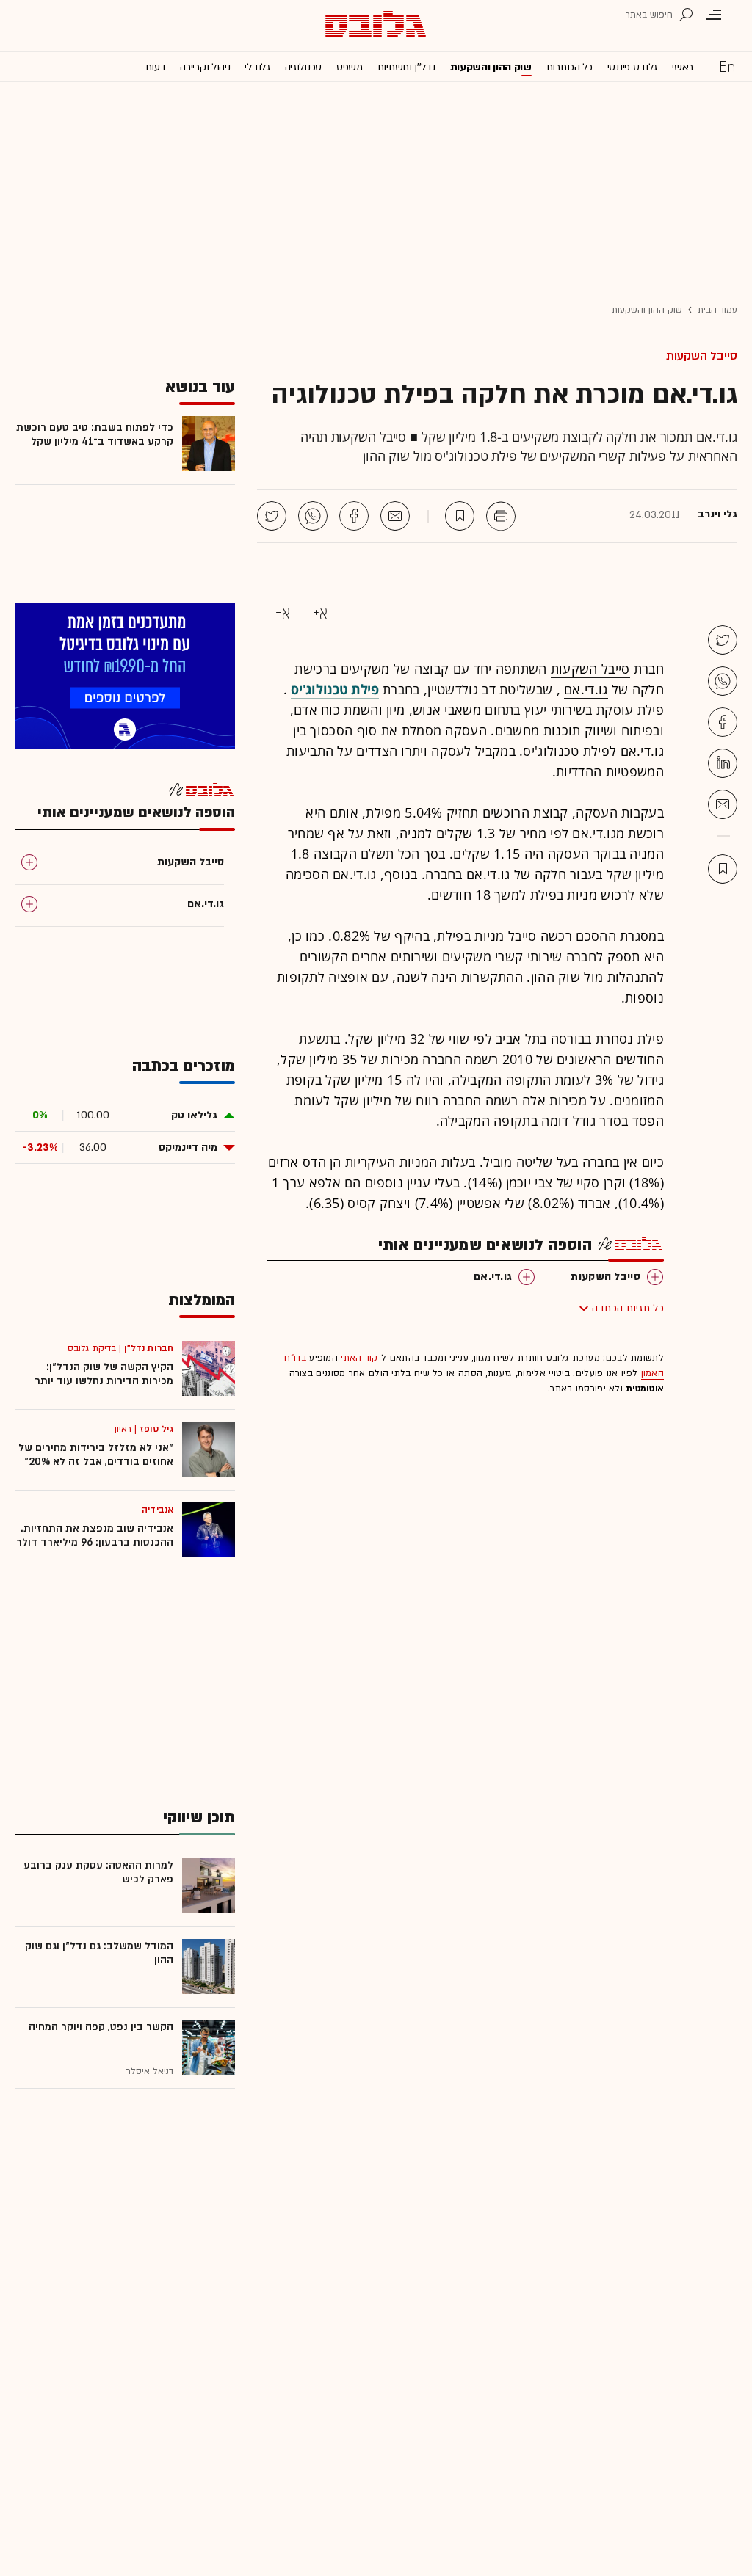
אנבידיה (158, 1510)
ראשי (683, 67)
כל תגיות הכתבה (628, 1308)
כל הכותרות (570, 67)
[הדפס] (501, 516)
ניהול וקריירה (205, 67)
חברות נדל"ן (149, 1348)
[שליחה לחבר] (395, 516)
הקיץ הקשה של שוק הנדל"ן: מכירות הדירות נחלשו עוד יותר (104, 1374)
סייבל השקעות (702, 356)
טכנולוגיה (303, 67)
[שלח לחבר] (723, 804)
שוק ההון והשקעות (491, 67)
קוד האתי (359, 1358)
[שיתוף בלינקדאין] (723, 763)
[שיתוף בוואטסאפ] (313, 516)
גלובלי (257, 67)
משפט (350, 67)
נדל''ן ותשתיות (406, 67)
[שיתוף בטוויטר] (272, 516)
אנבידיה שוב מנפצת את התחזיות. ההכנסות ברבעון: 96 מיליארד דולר (95, 1535)
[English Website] (727, 66)
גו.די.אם (586, 689)
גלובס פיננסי (632, 67)
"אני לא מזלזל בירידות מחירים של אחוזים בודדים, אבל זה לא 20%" (96, 1455)
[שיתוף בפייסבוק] (354, 516)
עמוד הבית (717, 310)
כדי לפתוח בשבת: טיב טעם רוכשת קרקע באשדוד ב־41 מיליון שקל (95, 434)
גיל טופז (156, 1429)
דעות (156, 67)
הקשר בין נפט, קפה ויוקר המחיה (101, 2027)
